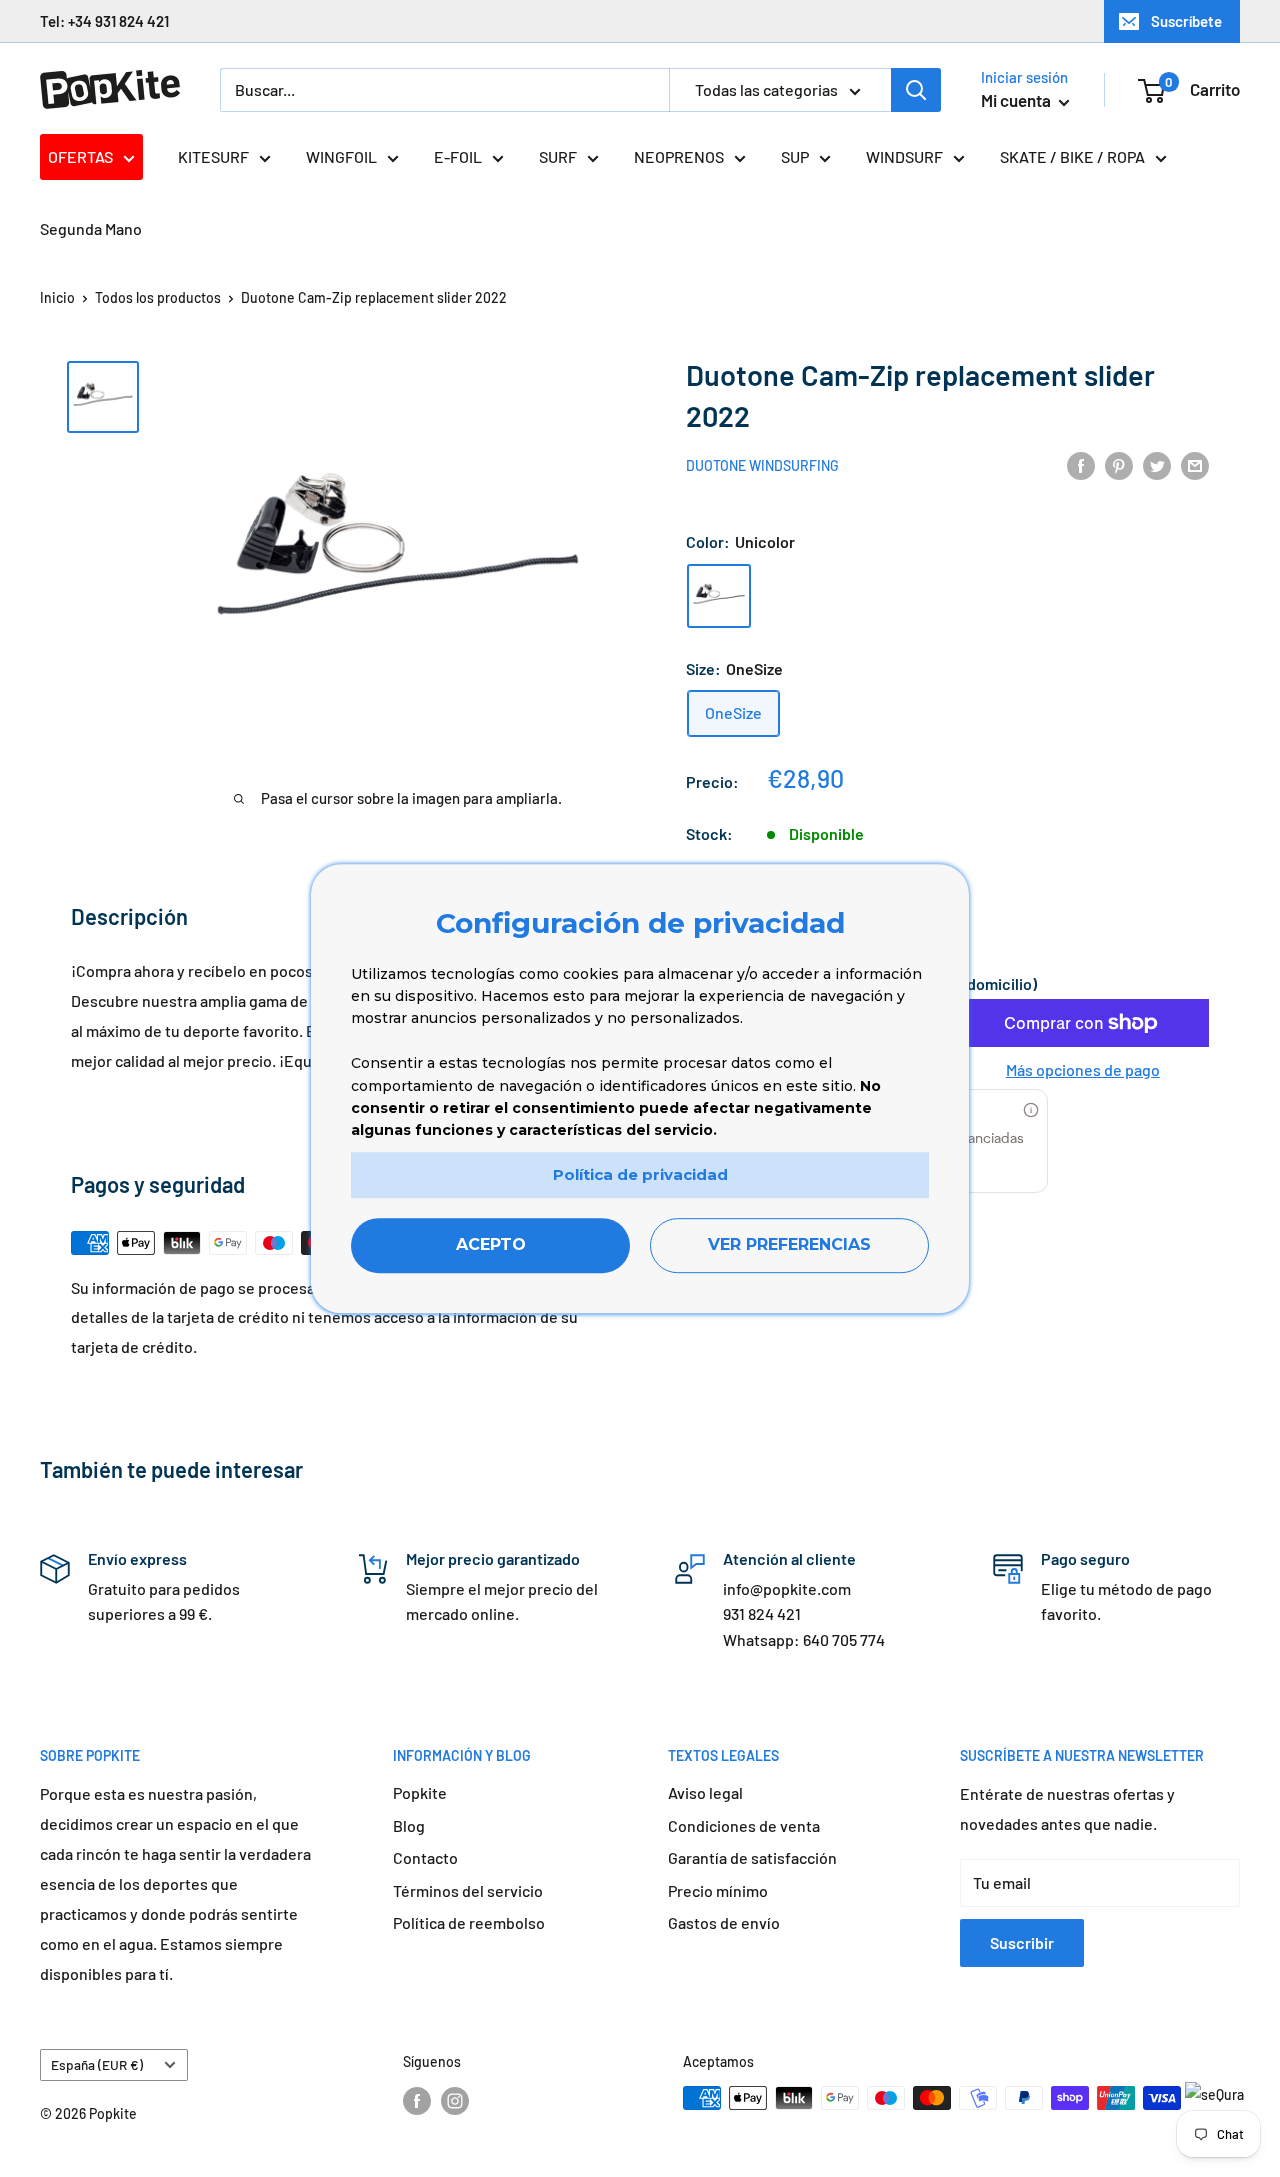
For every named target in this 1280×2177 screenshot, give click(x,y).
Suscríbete (1186, 21)
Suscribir (1022, 1942)
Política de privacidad (640, 1174)
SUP (795, 156)
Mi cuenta (1017, 100)
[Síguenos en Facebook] (417, 2100)
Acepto (491, 1245)
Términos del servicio (468, 1890)
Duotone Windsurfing (762, 466)
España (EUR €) (97, 2064)
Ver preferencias (789, 1245)
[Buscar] (916, 90)
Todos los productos (158, 297)
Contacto (425, 1857)
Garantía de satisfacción (752, 1857)
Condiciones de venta (744, 1825)
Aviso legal (705, 1792)
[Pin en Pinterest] (1119, 464)
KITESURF (213, 156)
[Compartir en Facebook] (1081, 464)
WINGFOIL (341, 156)
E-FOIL (458, 156)
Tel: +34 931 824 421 (104, 21)
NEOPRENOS (679, 156)
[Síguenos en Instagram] (455, 2100)
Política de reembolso (469, 1922)
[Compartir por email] (1195, 464)
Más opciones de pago (1083, 1069)
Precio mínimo (718, 1890)
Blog (409, 1825)
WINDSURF (904, 156)
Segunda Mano (91, 228)
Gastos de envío (724, 1922)
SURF (558, 156)
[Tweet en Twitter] (1157, 464)
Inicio (57, 297)
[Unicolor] (719, 596)
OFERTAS (80, 156)
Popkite (420, 1792)
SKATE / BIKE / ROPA (1072, 156)
